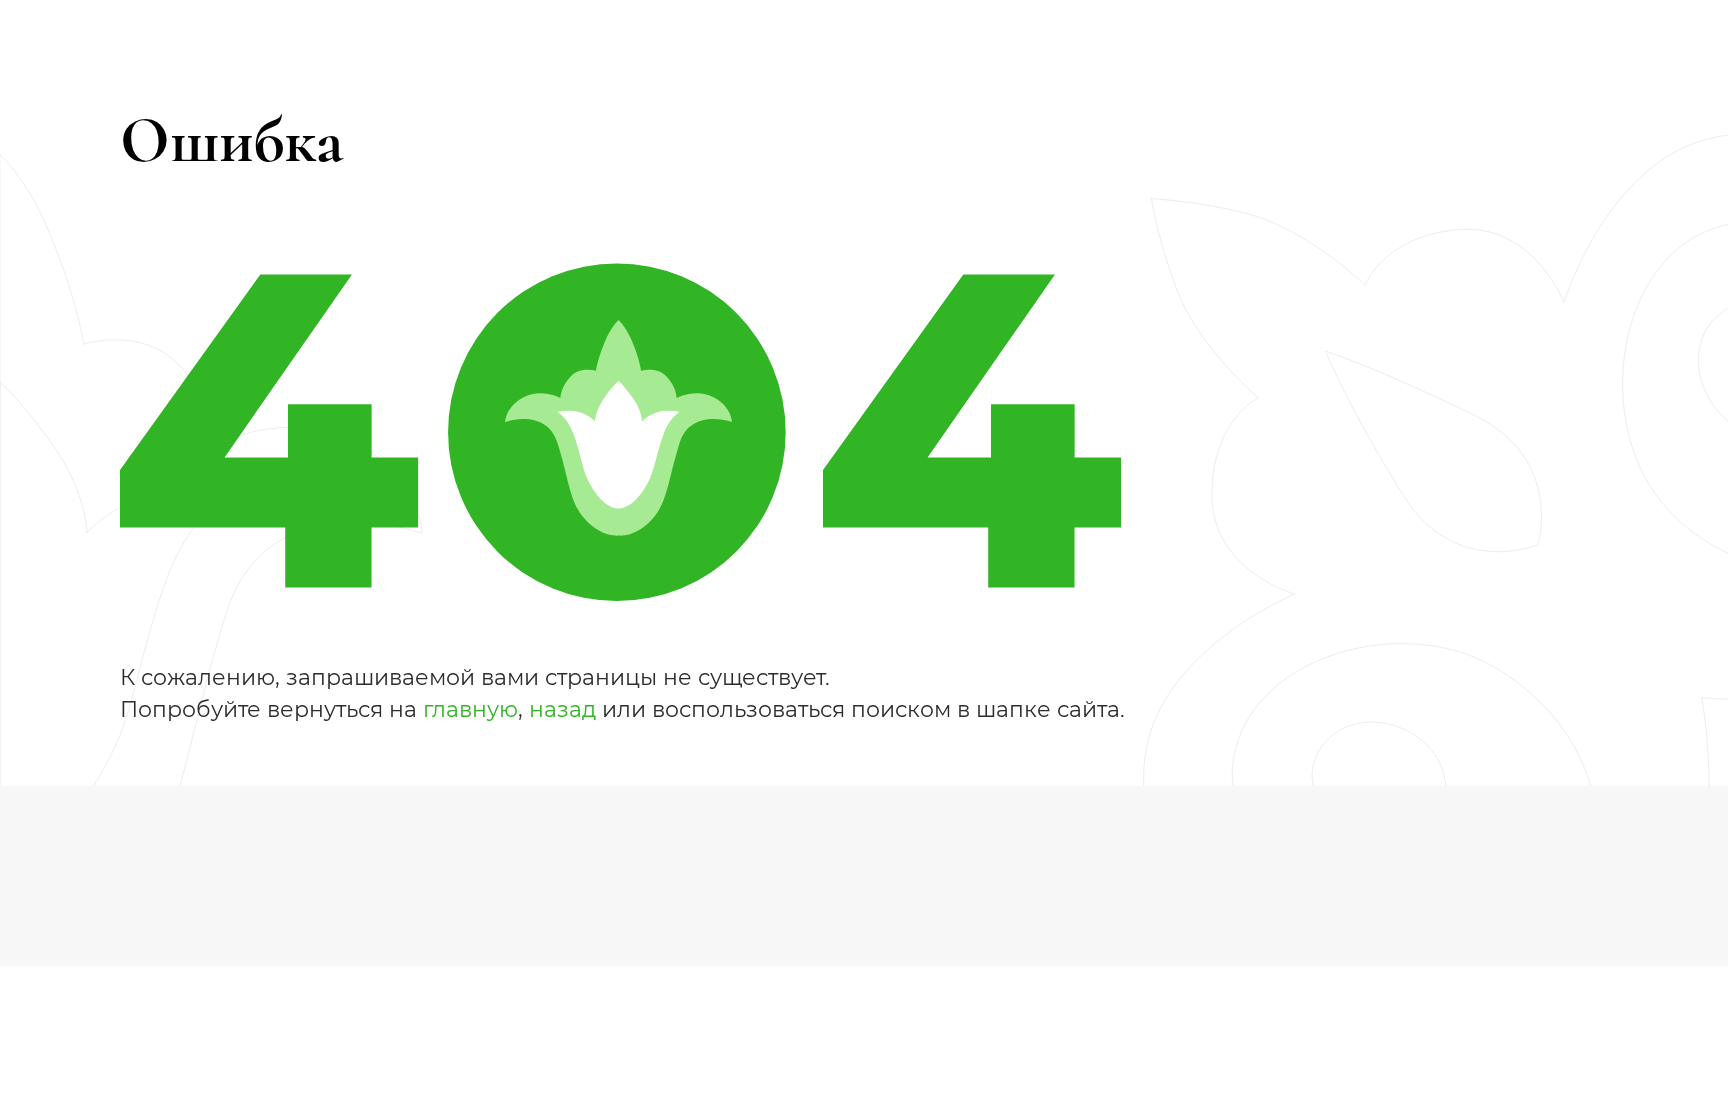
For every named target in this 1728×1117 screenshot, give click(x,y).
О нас (512, 879)
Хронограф (340, 879)
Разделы (330, 836)
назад (562, 709)
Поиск (710, 836)
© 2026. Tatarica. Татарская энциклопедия (1031, 836)
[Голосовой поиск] (1041, 40)
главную (470, 709)
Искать (1102, 39)
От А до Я (528, 836)
